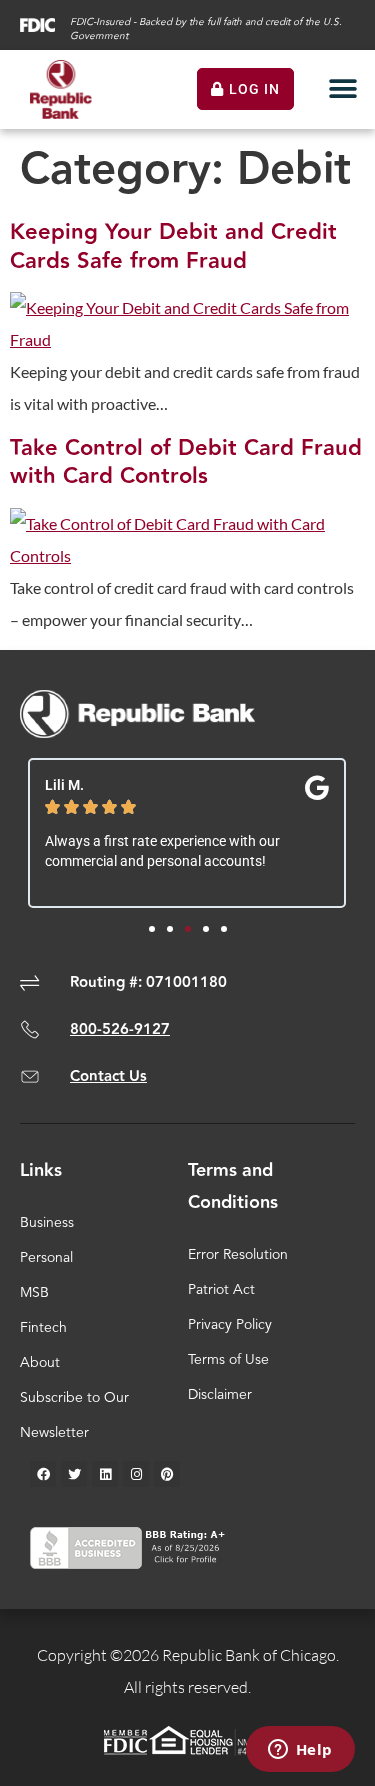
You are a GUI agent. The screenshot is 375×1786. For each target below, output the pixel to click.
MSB (34, 1293)
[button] (342, 89)
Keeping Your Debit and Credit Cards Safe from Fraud (173, 247)
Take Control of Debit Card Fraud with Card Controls (186, 463)
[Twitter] (74, 1474)
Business (47, 1223)
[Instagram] (136, 1474)
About (40, 1363)
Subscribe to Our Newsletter (74, 1415)
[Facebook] (43, 1474)
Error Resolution (238, 1255)
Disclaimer (220, 1395)
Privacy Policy (230, 1325)
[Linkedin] (105, 1474)
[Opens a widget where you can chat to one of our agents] (300, 1751)
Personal (46, 1258)
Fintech (43, 1328)
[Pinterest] (167, 1474)
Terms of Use (228, 1360)
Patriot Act (221, 1290)
